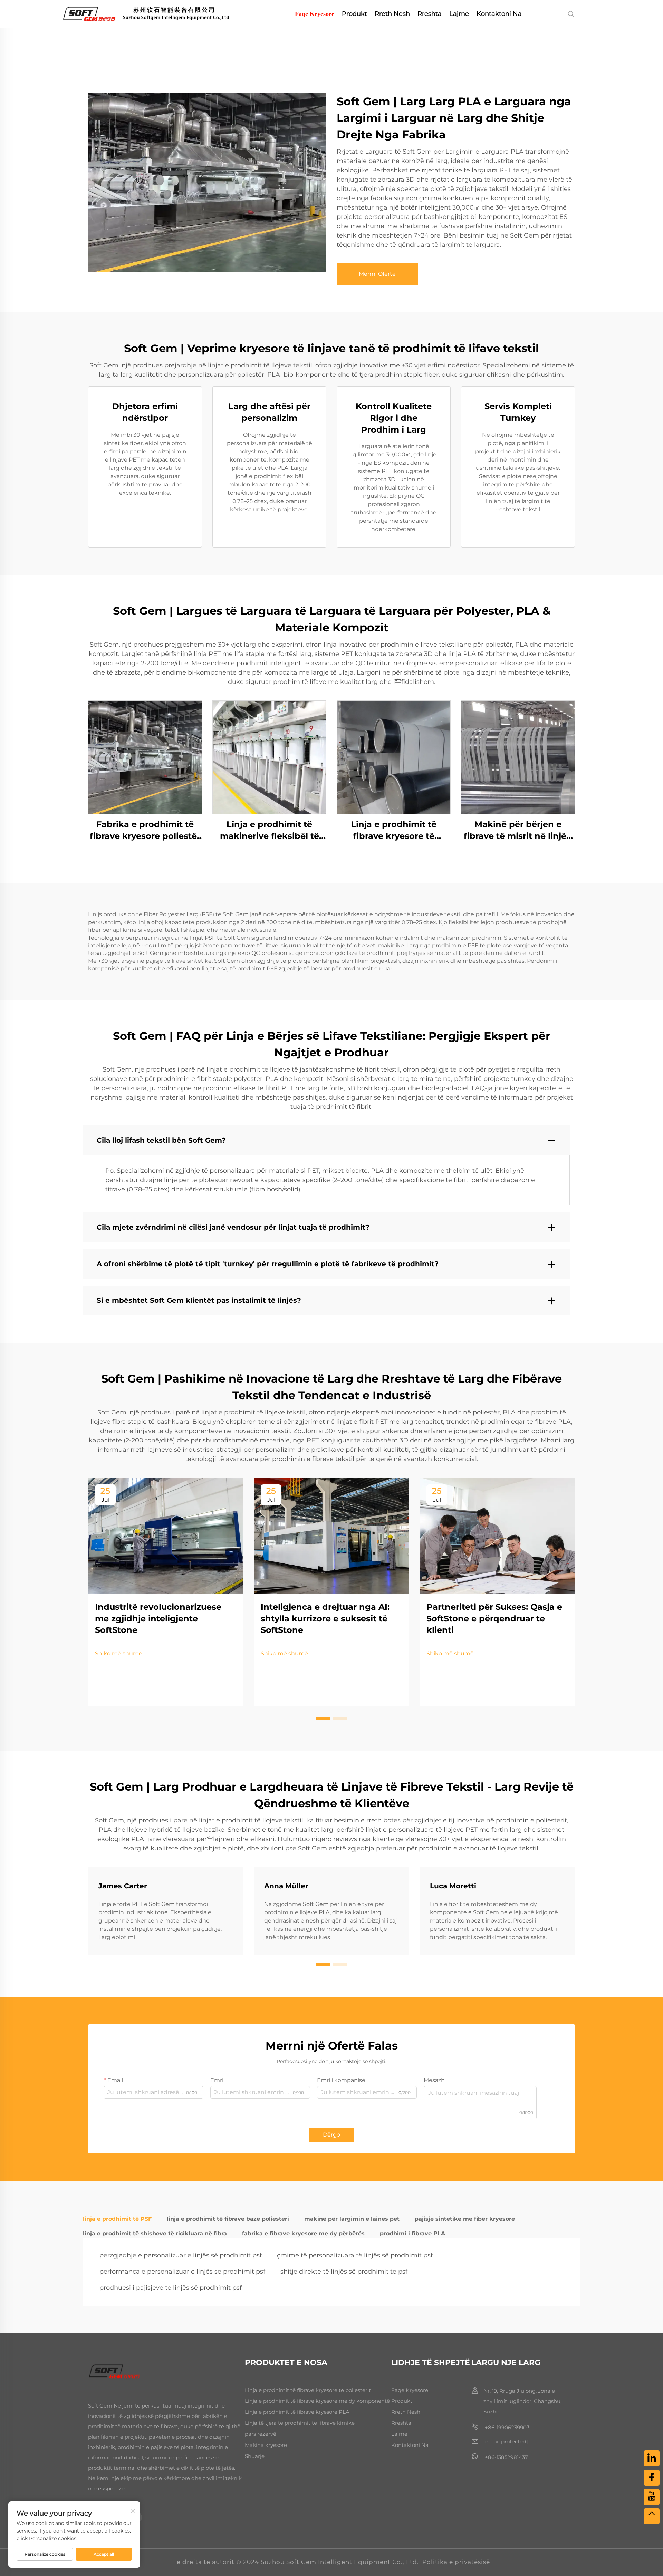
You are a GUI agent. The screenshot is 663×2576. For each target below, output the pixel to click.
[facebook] (652, 2478)
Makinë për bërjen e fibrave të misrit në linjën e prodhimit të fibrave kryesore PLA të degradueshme (518, 830)
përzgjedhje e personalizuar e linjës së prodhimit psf (181, 2255)
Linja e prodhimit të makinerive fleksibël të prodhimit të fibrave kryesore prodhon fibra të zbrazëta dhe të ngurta (270, 830)
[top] (652, 2516)
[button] (323, 1718)
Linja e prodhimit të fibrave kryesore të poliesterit (308, 2390)
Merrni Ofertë (377, 274)
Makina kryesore (266, 2445)
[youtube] (652, 2497)
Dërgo (331, 2135)
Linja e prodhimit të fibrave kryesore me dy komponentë (317, 2401)
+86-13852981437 (506, 2457)
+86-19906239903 (506, 2427)
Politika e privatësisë (456, 2562)
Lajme (459, 14)
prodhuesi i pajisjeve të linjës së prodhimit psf (171, 2288)
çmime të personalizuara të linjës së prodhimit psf (355, 2255)
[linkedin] (652, 2458)
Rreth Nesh (392, 14)
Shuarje (255, 2456)
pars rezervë (261, 2434)
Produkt (354, 14)
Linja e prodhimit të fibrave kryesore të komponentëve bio (394, 830)
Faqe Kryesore (315, 14)
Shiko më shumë (119, 1653)
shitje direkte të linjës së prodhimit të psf (344, 2272)
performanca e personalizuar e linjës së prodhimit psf (182, 2272)
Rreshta (430, 14)
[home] (156, 13)
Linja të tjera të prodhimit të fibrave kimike (300, 2423)
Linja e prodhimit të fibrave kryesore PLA (297, 2412)
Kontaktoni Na (499, 14)
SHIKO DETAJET (145, 757)
